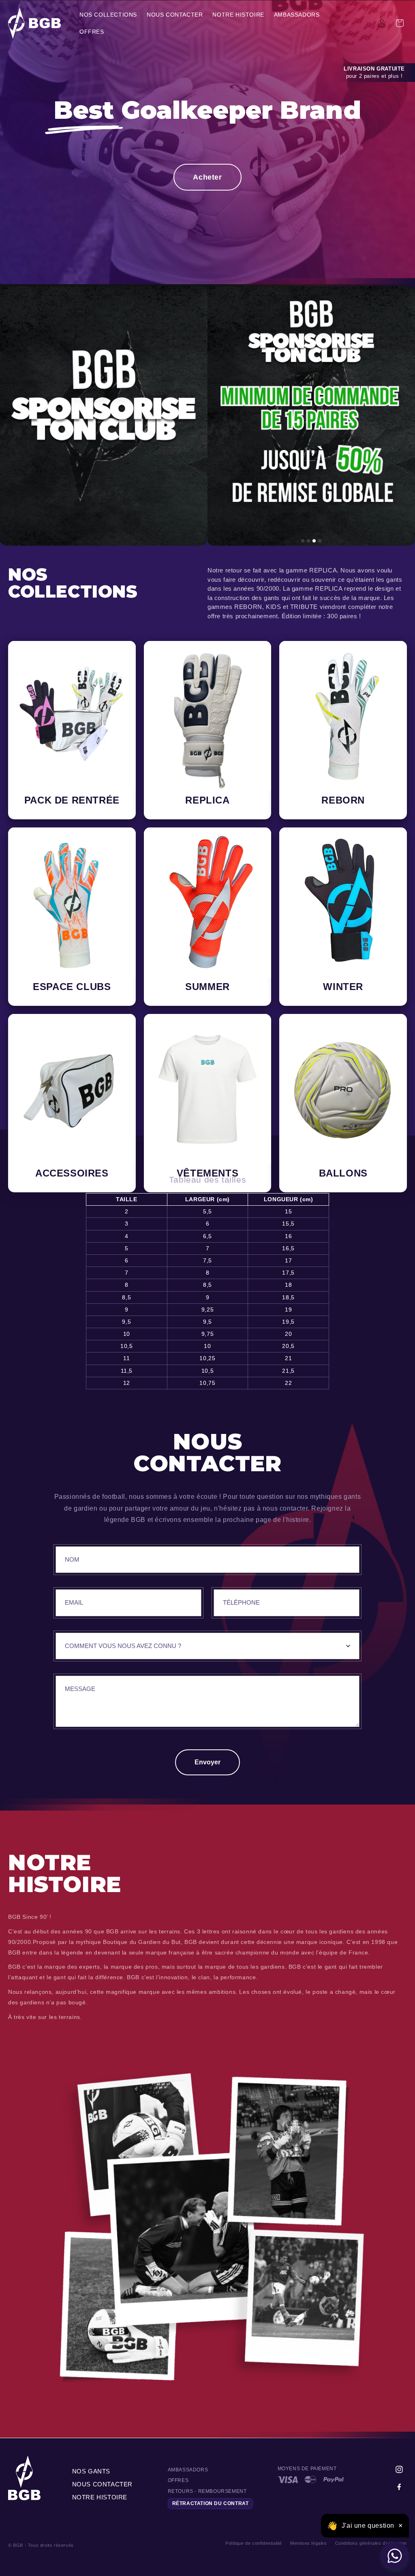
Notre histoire (100, 2497)
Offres (178, 2480)
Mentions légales (309, 2543)
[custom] (399, 2469)
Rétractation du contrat (211, 2503)
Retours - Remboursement (207, 2491)
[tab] (303, 541)
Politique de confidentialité (254, 2543)
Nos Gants (91, 2471)
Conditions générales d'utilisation (371, 2543)
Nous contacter (102, 2484)
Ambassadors (188, 2470)
